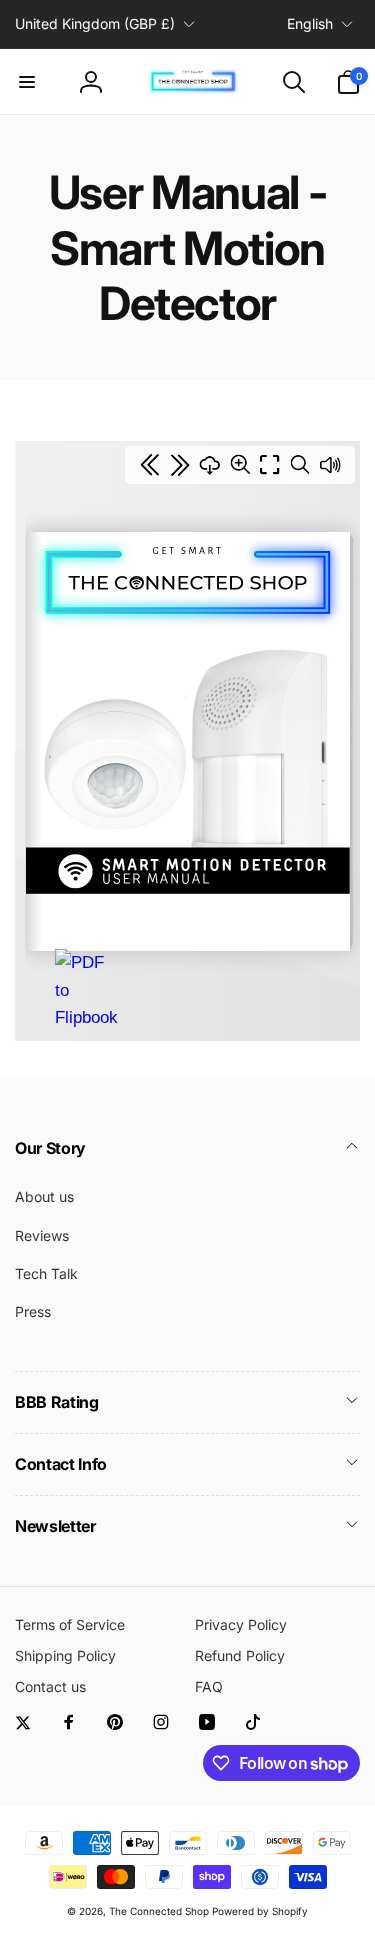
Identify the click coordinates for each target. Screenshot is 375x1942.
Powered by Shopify (260, 1911)
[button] (27, 82)
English (310, 23)
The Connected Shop (159, 1911)
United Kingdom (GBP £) (95, 23)
